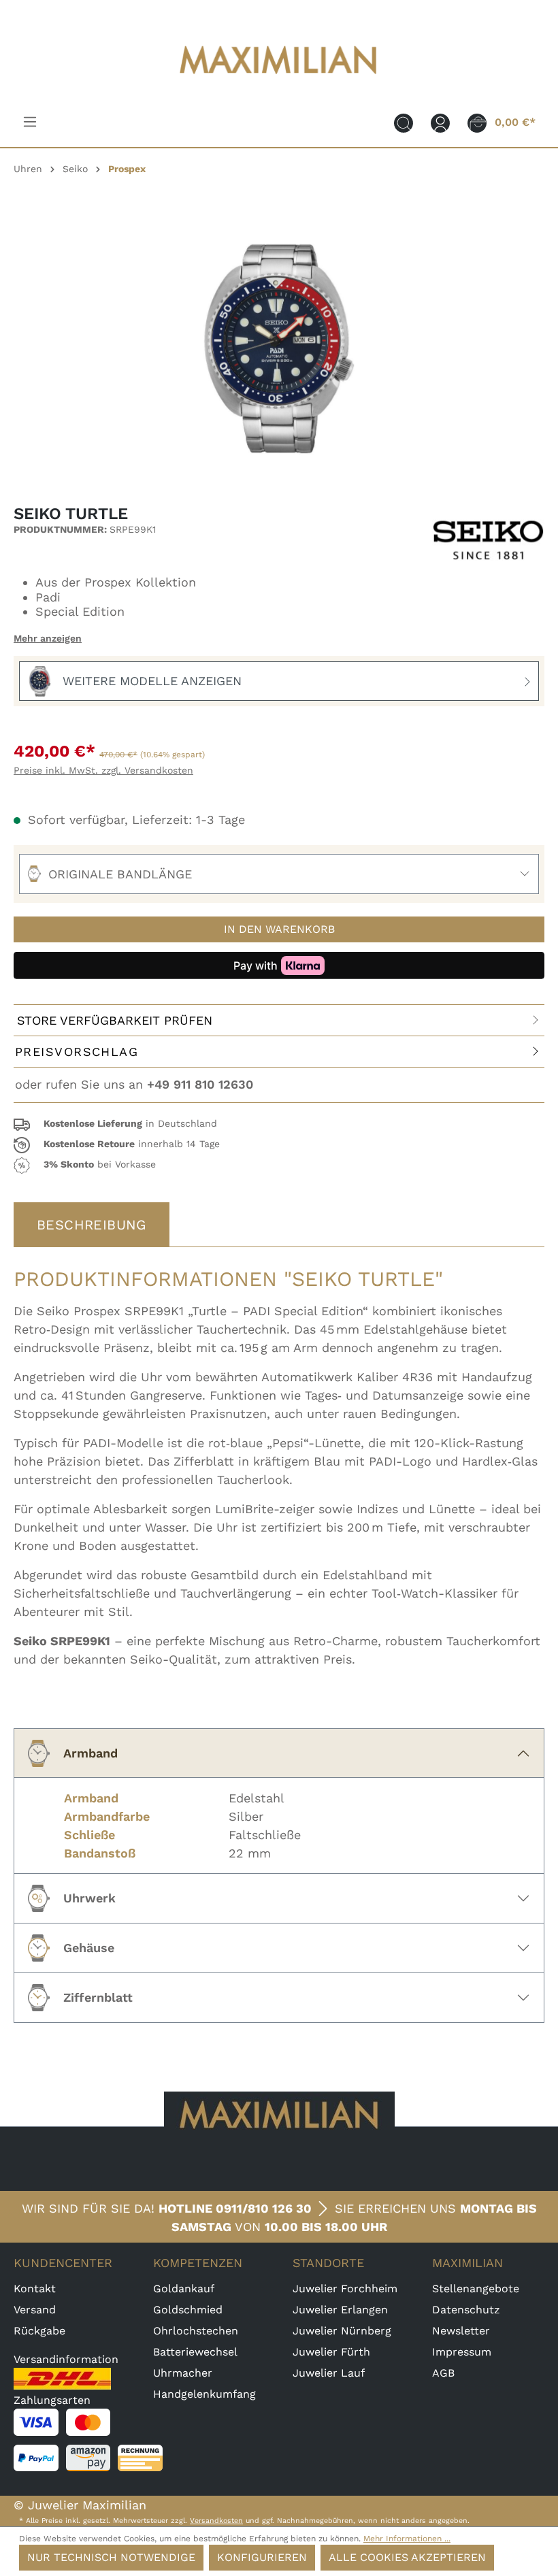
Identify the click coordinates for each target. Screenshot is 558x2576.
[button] (279, 1125)
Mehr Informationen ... (407, 2539)
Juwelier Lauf (329, 2373)
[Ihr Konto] (440, 122)
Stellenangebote (476, 2289)
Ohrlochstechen (196, 2331)
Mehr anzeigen (48, 638)
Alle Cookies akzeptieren (407, 2557)
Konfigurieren (262, 2557)
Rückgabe (39, 2331)
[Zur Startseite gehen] (279, 83)
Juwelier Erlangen (340, 2310)
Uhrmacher (183, 2373)
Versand (35, 2310)
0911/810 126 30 (264, 2208)
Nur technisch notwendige (111, 2557)
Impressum (462, 2352)
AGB (443, 2373)
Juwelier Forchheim (345, 2289)
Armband (91, 1753)
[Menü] (30, 122)
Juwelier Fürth (331, 2352)
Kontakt (35, 2289)
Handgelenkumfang (204, 2394)
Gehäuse (89, 1948)
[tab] (92, 1225)
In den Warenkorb (279, 929)
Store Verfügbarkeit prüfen (115, 1020)
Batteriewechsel (195, 2352)
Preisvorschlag (77, 1052)
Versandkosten (216, 2521)
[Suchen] (404, 122)
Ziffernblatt (98, 1997)
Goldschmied (188, 2310)
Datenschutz (466, 2310)
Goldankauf (184, 2289)
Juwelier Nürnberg (342, 2331)
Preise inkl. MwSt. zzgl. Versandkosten (103, 770)
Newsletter (461, 2331)
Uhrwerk (89, 1898)
